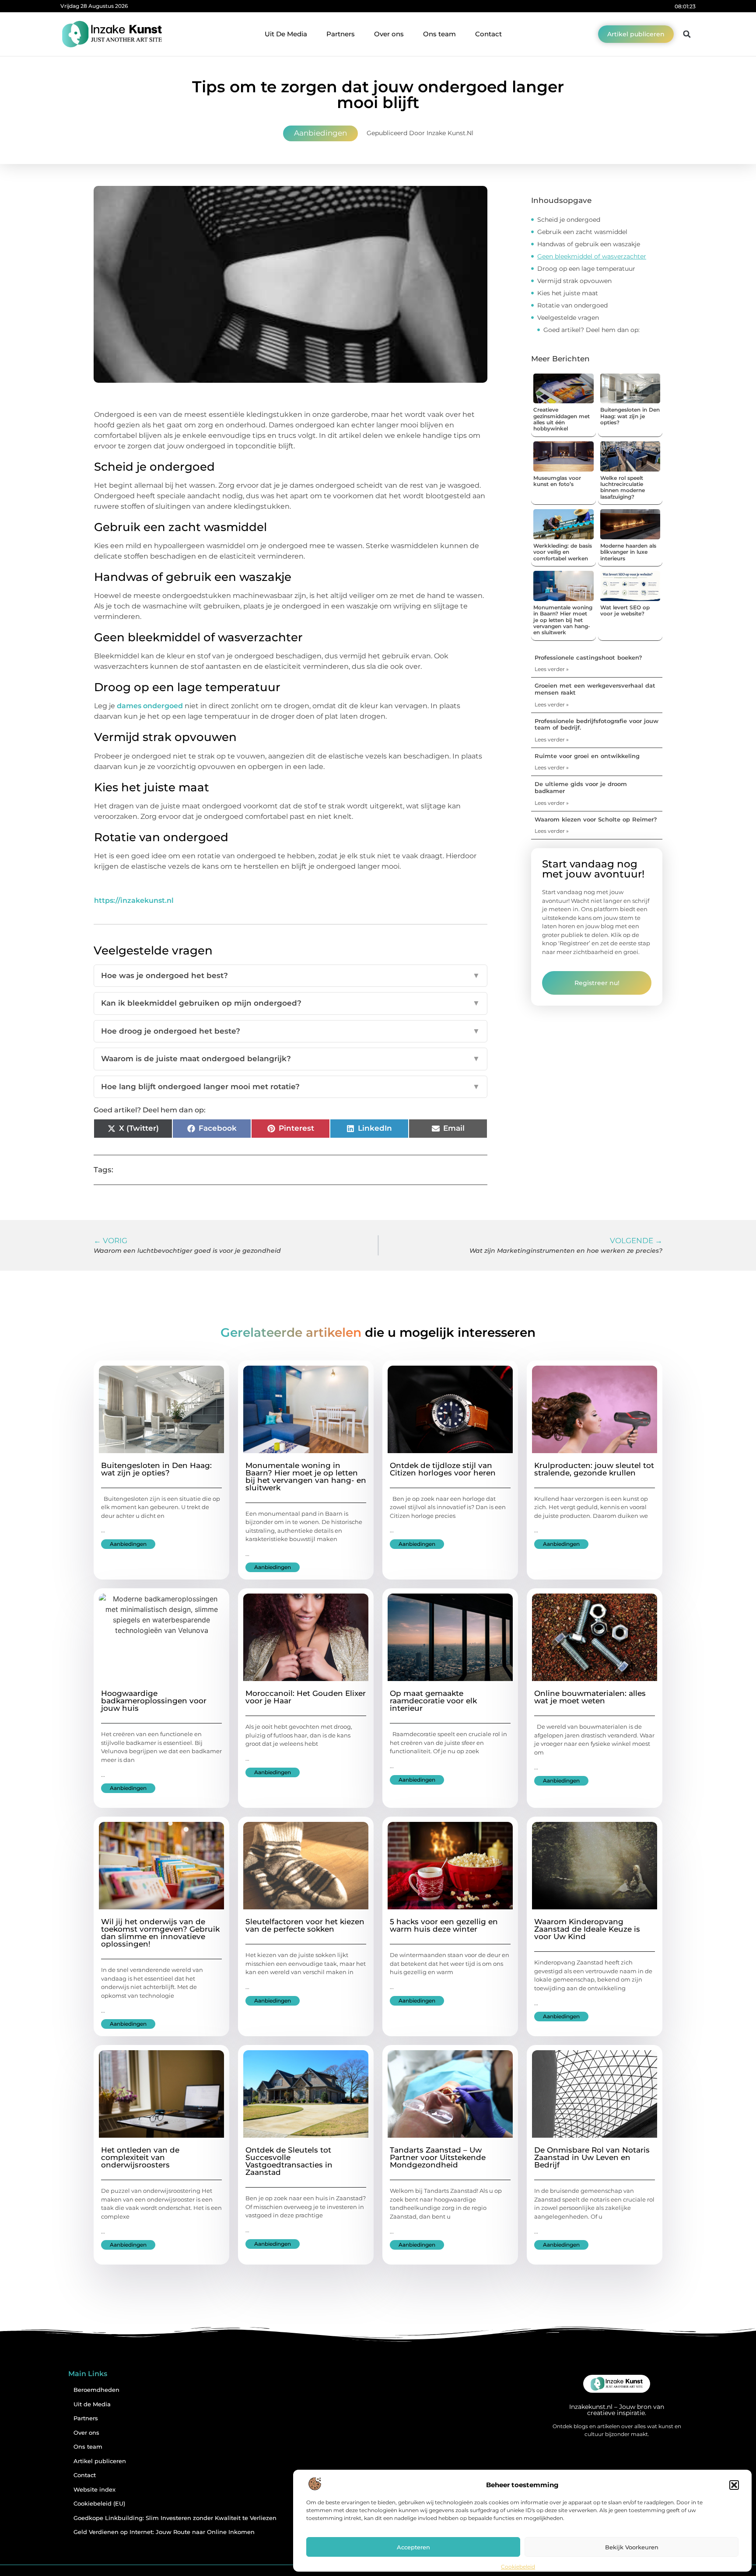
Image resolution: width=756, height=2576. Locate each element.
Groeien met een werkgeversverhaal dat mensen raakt (595, 689)
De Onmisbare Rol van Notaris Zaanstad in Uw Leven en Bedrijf (592, 2157)
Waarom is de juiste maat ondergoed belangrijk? (290, 1059)
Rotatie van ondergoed (572, 305)
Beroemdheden (96, 2390)
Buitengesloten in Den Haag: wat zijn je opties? (630, 416)
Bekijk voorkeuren (632, 2547)
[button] (734, 2485)
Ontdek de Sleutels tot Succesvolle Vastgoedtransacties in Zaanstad (289, 2161)
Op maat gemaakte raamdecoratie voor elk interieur (433, 1701)
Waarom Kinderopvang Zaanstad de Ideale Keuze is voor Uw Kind (587, 1929)
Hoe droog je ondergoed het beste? (290, 1031)
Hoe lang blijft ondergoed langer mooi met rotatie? (290, 1087)
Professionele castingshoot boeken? (588, 657)
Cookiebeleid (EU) (99, 2504)
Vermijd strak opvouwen (574, 281)
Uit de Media (92, 2404)
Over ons (389, 34)
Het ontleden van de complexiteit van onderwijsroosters (140, 2157)
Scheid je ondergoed (569, 220)
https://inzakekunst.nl (134, 900)
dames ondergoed (150, 706)
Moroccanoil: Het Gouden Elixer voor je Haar (306, 1697)
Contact (488, 34)
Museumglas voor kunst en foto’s (557, 481)
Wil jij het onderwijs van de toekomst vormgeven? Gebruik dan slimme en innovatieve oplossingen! (160, 1933)
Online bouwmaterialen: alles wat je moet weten (590, 1697)
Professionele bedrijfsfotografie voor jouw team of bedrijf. (597, 724)
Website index (94, 2490)
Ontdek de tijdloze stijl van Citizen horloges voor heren (443, 1469)
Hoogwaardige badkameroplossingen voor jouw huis (154, 1701)
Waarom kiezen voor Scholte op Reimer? (596, 819)
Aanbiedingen (320, 133)
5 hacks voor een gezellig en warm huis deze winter (444, 1925)
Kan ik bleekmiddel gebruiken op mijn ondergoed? (290, 1003)
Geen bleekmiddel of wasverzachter (592, 256)
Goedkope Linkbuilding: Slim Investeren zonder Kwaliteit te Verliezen (175, 2518)
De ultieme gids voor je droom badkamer (581, 787)
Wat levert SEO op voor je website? (625, 610)
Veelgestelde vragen (568, 318)
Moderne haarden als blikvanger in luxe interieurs (628, 552)
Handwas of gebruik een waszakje (589, 244)
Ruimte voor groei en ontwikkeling (587, 756)
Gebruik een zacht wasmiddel (582, 232)
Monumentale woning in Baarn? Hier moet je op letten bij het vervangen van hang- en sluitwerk (563, 620)
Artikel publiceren (100, 2461)
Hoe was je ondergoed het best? (290, 975)
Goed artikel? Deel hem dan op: (591, 330)
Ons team (439, 34)
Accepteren (413, 2547)
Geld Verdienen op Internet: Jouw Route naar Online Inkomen (164, 2532)
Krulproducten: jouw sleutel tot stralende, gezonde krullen (594, 1469)
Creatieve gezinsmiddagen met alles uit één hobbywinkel (562, 419)
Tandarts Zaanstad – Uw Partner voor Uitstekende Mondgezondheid (438, 2157)
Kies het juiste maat (568, 293)
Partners (341, 34)
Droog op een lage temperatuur (586, 269)
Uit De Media (286, 34)
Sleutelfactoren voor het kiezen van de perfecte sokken (305, 1925)
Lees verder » (552, 669)
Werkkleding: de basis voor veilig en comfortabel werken (563, 552)
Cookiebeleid (518, 2567)
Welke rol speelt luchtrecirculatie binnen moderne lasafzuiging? (623, 487)
